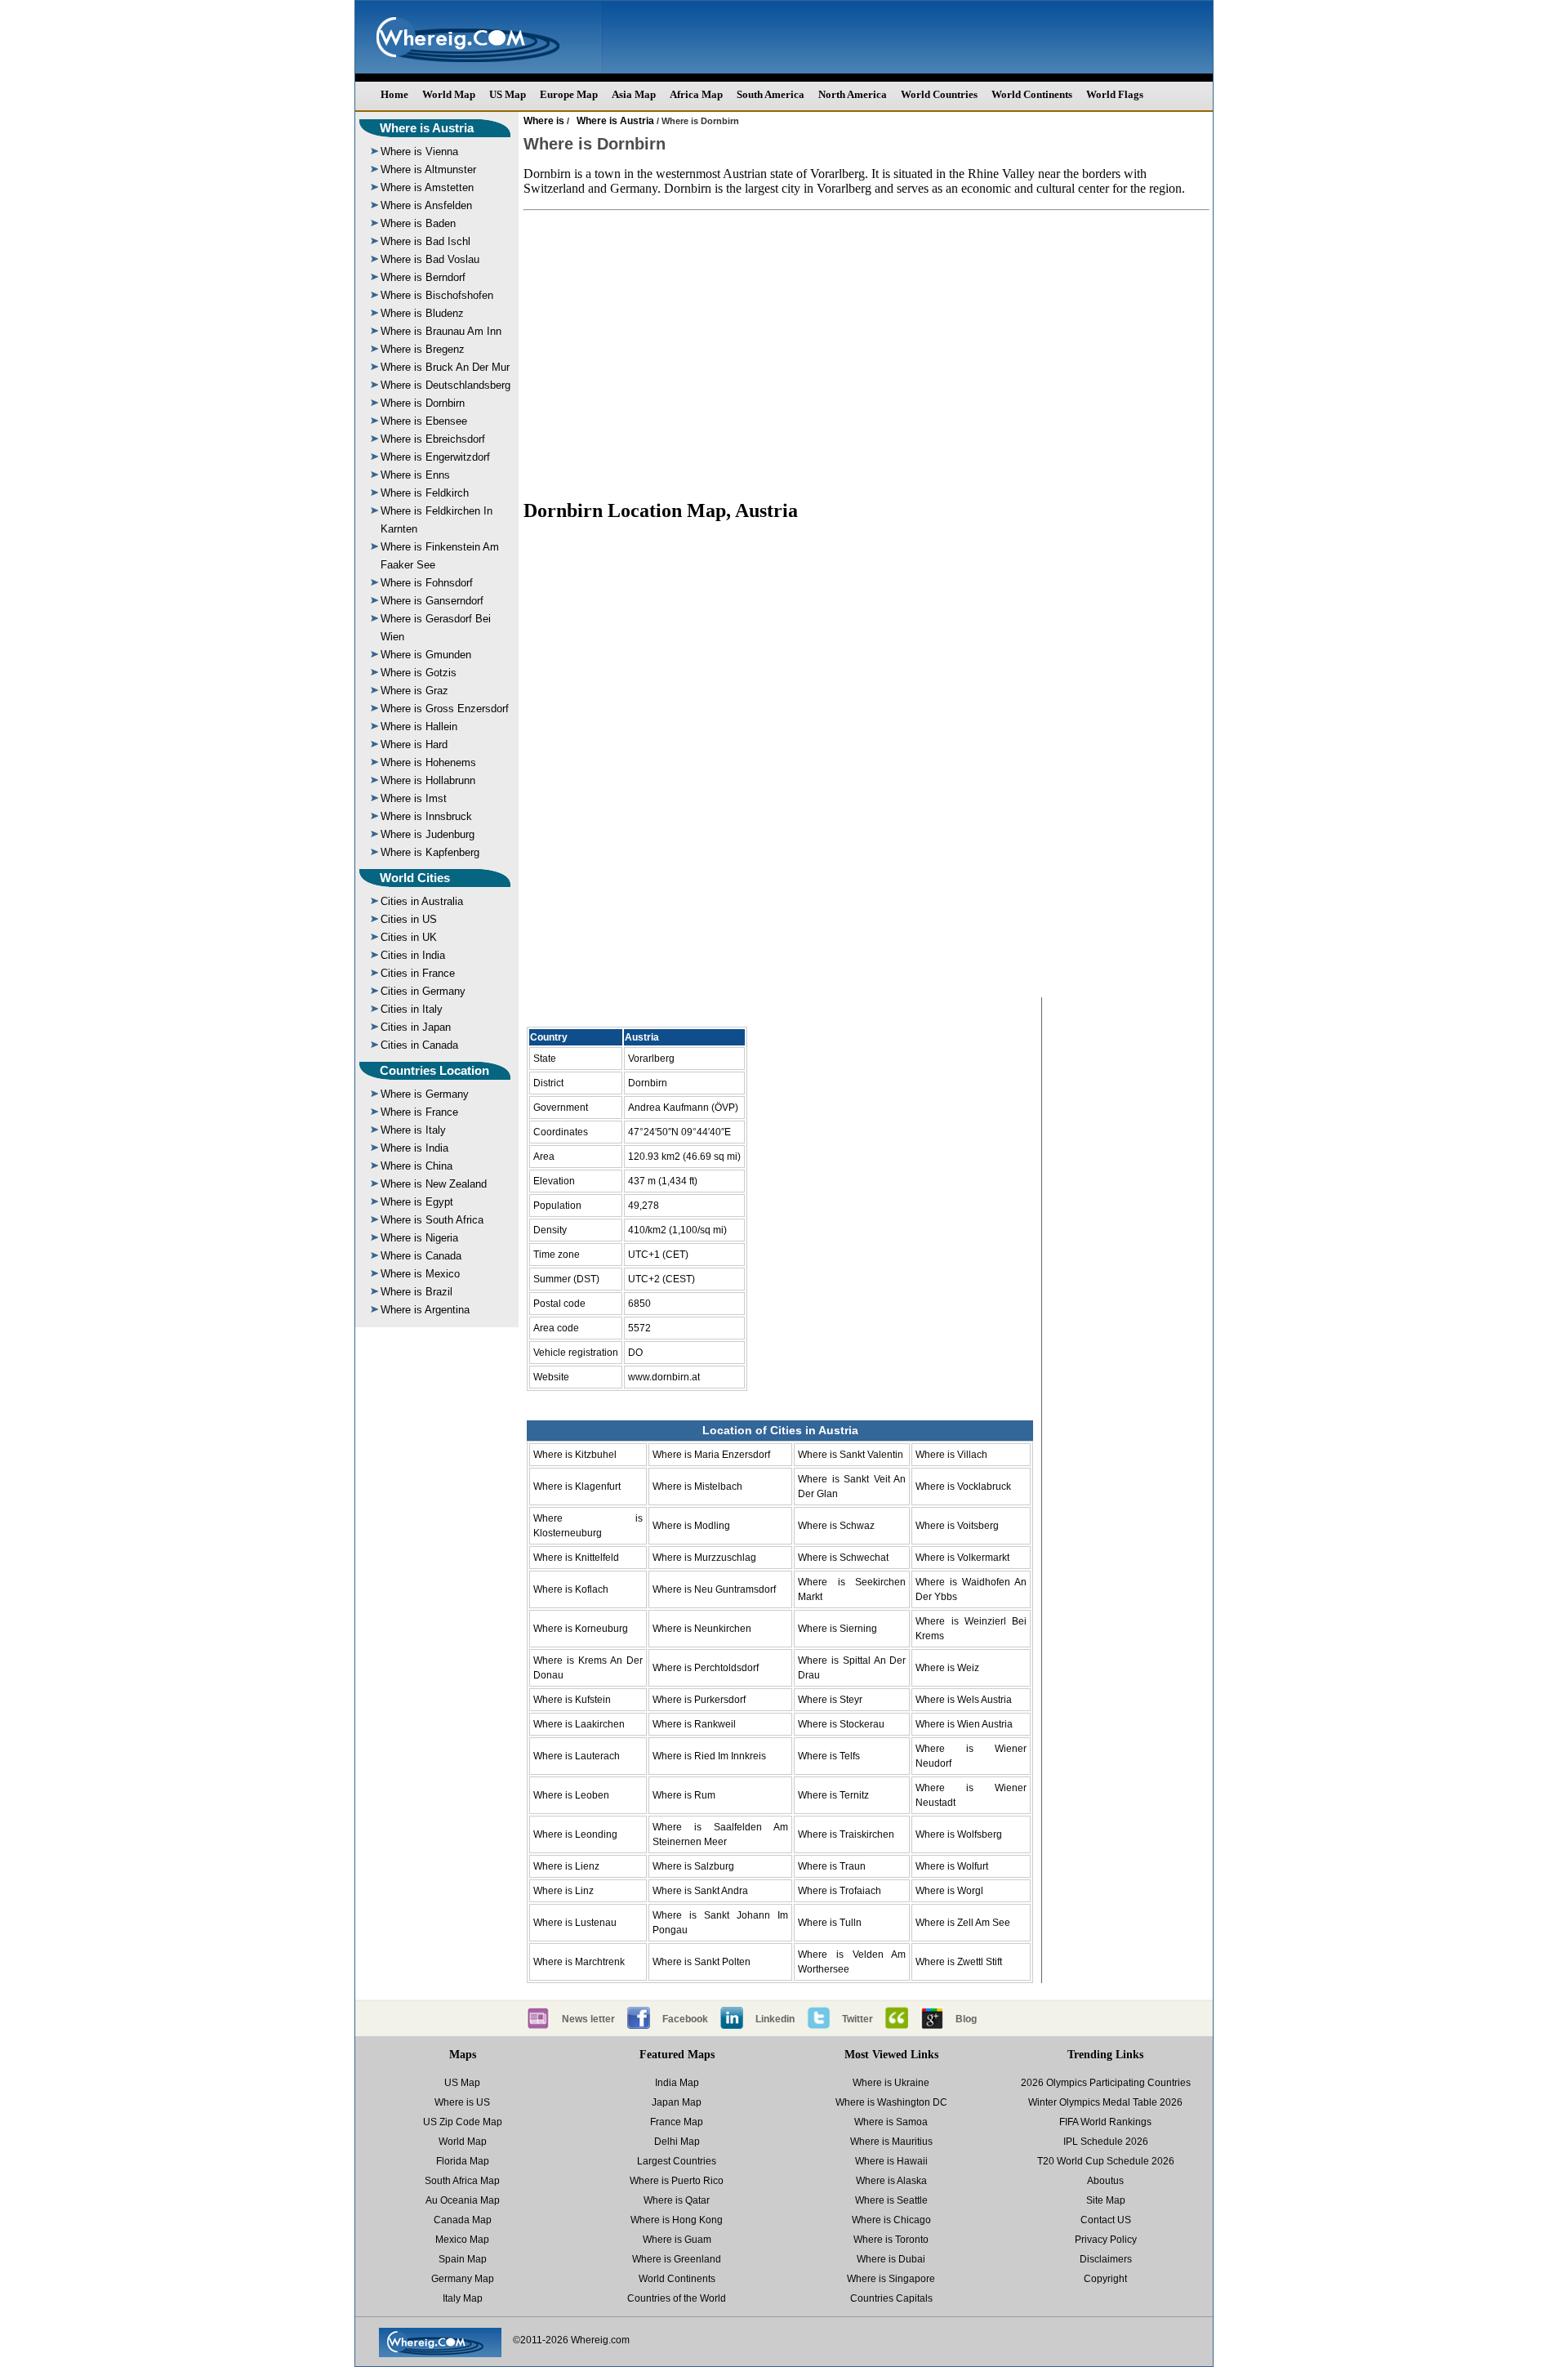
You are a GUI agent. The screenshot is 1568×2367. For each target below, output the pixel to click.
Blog (966, 2019)
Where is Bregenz (423, 349)
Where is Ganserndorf (432, 601)
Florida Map (463, 2161)
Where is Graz (414, 691)
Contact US (1106, 2220)
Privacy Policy (1106, 2240)
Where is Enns (415, 475)
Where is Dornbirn (423, 403)
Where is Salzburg (693, 1866)
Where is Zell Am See (963, 1923)
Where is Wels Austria (964, 1700)
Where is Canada (421, 1256)
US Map (508, 94)
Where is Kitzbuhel (575, 1455)
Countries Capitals (891, 2298)
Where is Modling (691, 1526)
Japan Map (677, 2102)
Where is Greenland (677, 2259)
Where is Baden (418, 223)
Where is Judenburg (428, 834)
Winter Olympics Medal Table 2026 (1105, 2102)
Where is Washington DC (891, 2102)
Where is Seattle (891, 2200)
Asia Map (634, 94)
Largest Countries (677, 2161)
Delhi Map (677, 2142)
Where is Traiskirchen (846, 1834)
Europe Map (569, 94)
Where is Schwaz (836, 1526)
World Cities (415, 878)
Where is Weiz (947, 1668)
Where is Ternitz (833, 1795)
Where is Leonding (575, 1834)
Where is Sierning (837, 1629)
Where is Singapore (891, 2279)
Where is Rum (684, 1795)
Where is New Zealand (434, 1184)
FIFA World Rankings (1105, 2122)
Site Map (1106, 2200)
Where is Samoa (891, 2122)
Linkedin (775, 2019)
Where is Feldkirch (425, 493)
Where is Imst (414, 798)
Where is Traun (832, 1866)
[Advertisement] (866, 354)
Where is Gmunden (426, 655)
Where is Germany (425, 1094)
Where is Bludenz (422, 313)
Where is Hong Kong (677, 2220)
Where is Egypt (417, 1202)
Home (394, 94)
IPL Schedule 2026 (1106, 2142)
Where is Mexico (420, 1274)
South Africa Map (462, 2181)
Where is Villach (951, 1455)
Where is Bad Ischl (425, 241)
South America (771, 94)
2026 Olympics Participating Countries (1106, 2083)
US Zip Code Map (463, 2122)
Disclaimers (1106, 2259)
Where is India (414, 1148)
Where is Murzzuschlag (704, 1558)
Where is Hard (414, 744)
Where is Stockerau (841, 1724)
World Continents (1032, 94)
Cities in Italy (412, 1009)
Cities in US (409, 919)
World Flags (1115, 94)
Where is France (419, 1112)
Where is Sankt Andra (700, 1891)
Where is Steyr (830, 1700)
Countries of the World (677, 2298)
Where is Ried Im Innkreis (709, 1756)
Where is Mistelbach (697, 1487)
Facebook (685, 2019)
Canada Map (463, 2220)
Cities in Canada (419, 1045)
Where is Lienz (566, 1866)
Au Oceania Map (463, 2200)
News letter (588, 2019)
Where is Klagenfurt (577, 1487)
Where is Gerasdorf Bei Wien (436, 628)
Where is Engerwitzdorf (435, 457)
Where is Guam (677, 2240)
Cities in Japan (416, 1027)
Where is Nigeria (419, 1238)
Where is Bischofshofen (437, 295)
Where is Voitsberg (957, 1526)
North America (853, 94)
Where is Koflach (571, 1589)
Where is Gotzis (419, 673)
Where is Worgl (949, 1891)
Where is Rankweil (694, 1724)
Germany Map (463, 2279)
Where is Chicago (891, 2220)
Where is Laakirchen (579, 1724)
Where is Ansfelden (426, 205)
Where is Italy (413, 1130)
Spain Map (463, 2259)
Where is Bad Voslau (430, 259)
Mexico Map (462, 2240)
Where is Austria (427, 128)
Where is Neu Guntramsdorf (714, 1589)
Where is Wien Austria (964, 1724)
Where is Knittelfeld (576, 1558)
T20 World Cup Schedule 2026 (1106, 2161)
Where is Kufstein (572, 1700)
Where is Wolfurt (952, 1866)
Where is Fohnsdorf (427, 583)
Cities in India (413, 955)
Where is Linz (563, 1891)
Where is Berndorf (423, 277)
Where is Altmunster (428, 169)
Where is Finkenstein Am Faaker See (440, 556)
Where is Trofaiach (840, 1891)
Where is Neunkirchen (702, 1629)
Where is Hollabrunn (428, 780)
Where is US (462, 2102)
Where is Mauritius (891, 2142)
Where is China (416, 1166)
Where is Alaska (891, 2181)
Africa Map (696, 94)
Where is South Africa (432, 1220)
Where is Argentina (425, 1310)
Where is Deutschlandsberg (445, 385)
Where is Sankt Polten (702, 1962)
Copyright (1105, 2279)
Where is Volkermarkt (962, 1558)
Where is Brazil (416, 1292)
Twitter (857, 2019)
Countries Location (434, 1070)
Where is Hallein (419, 727)
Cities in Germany (423, 991)
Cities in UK (409, 937)
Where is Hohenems (428, 762)
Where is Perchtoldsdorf (706, 1668)
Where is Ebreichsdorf (433, 439)
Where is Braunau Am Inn (441, 331)
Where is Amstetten (427, 187)
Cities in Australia (422, 901)
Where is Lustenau (575, 1923)
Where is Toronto (891, 2240)
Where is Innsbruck (426, 816)
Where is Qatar (677, 2200)
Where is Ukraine (891, 2083)
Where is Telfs (829, 1756)
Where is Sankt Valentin (851, 1455)
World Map (449, 94)
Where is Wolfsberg (959, 1834)
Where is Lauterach (577, 1756)
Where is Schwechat (843, 1558)
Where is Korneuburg (581, 1629)
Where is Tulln (830, 1923)
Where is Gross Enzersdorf (445, 709)
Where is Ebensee (424, 421)
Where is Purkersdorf (699, 1700)
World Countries (939, 94)
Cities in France (418, 973)
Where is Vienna (419, 152)
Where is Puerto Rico (677, 2181)
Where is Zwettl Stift (959, 1962)
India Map (677, 2083)
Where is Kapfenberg (430, 852)
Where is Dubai (891, 2259)
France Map (677, 2122)
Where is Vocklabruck (963, 1487)
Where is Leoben (571, 1795)
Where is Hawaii (891, 2161)
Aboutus (1105, 2181)
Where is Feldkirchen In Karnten (437, 520)
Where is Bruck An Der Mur (445, 367)
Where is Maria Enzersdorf (711, 1455)
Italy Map (463, 2298)
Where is (544, 121)
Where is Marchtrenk (579, 1962)
